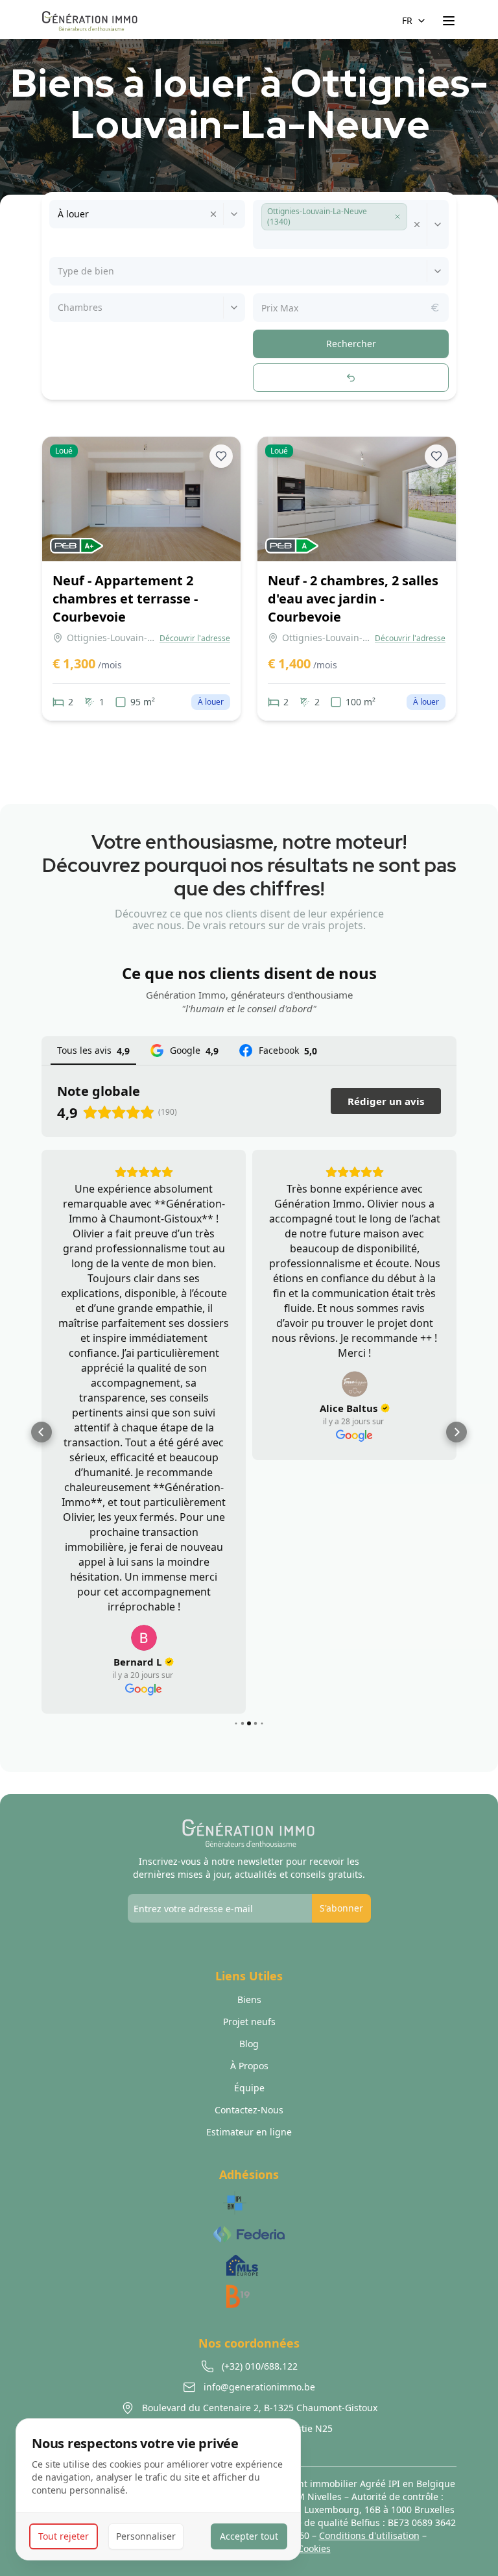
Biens (249, 1999)
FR (407, 20)
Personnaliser (146, 2536)
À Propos (249, 2066)
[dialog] (158, 2489)
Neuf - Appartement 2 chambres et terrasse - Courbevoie (125, 599)
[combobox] (59, 214)
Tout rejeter (64, 2536)
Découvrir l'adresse (195, 638)
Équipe (249, 2088)
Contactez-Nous (249, 2110)
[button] (397, 217)
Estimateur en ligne (249, 2132)
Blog (249, 2044)
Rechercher (351, 344)
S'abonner (341, 1908)
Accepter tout (249, 2536)
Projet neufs (249, 2022)
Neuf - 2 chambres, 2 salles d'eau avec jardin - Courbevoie (353, 599)
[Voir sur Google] (144, 1638)
